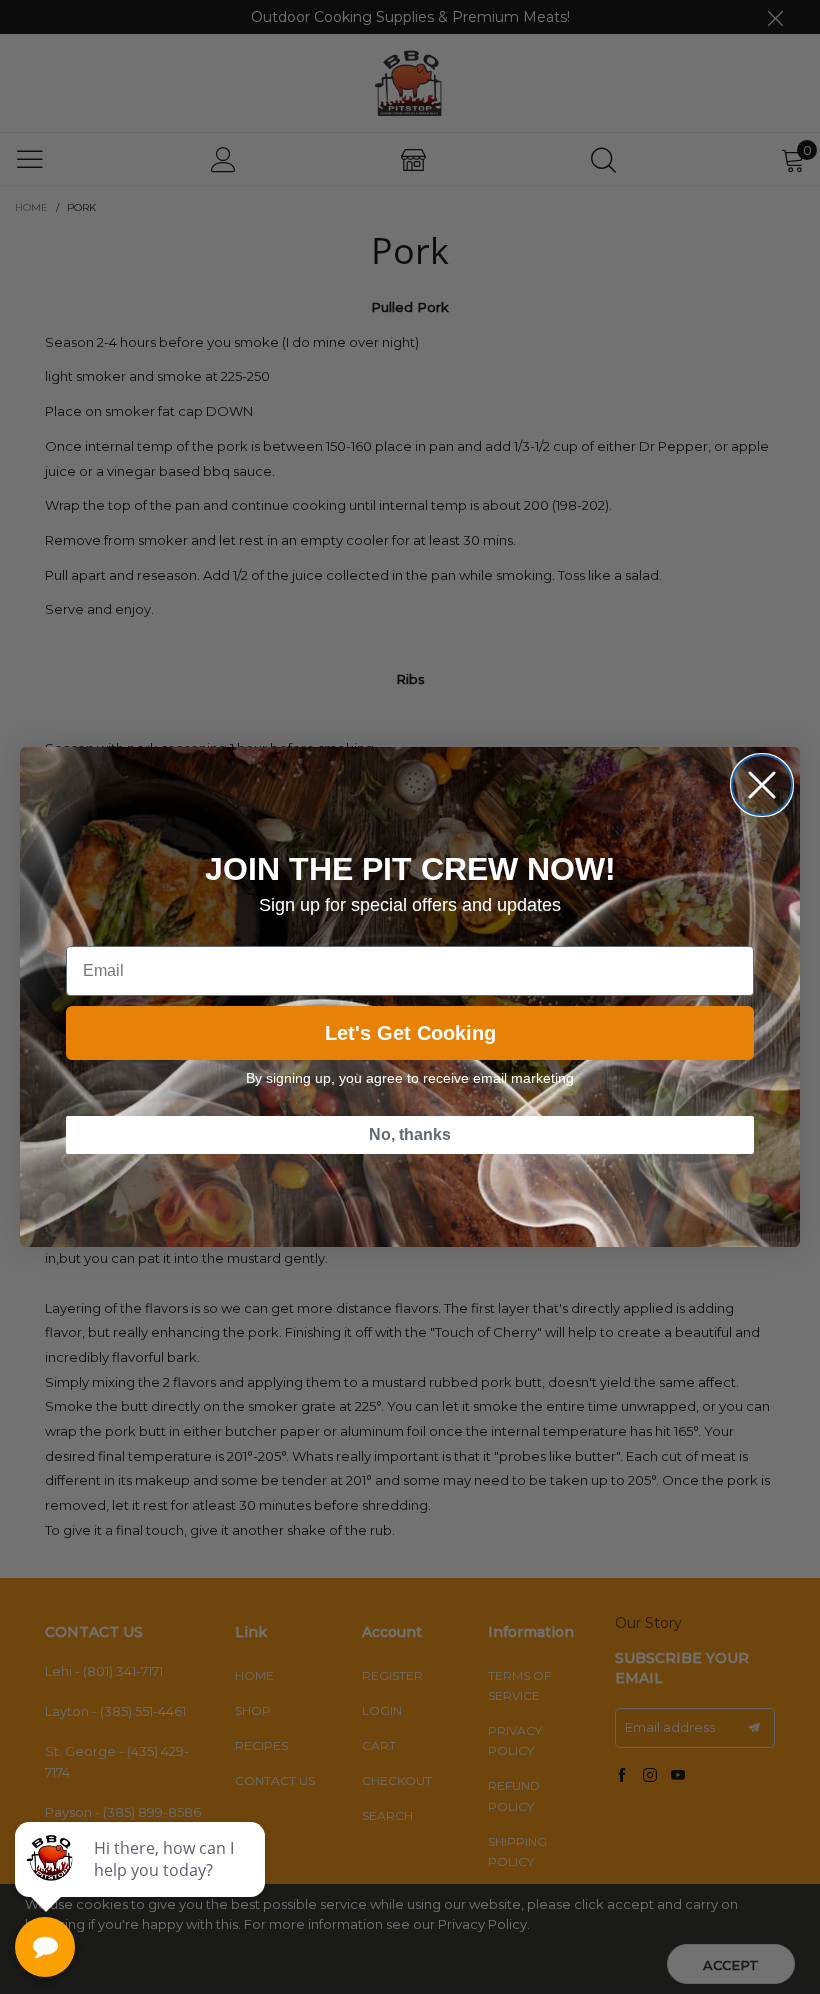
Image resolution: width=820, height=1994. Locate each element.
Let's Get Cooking (410, 1033)
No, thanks (410, 1134)
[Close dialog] (762, 785)
